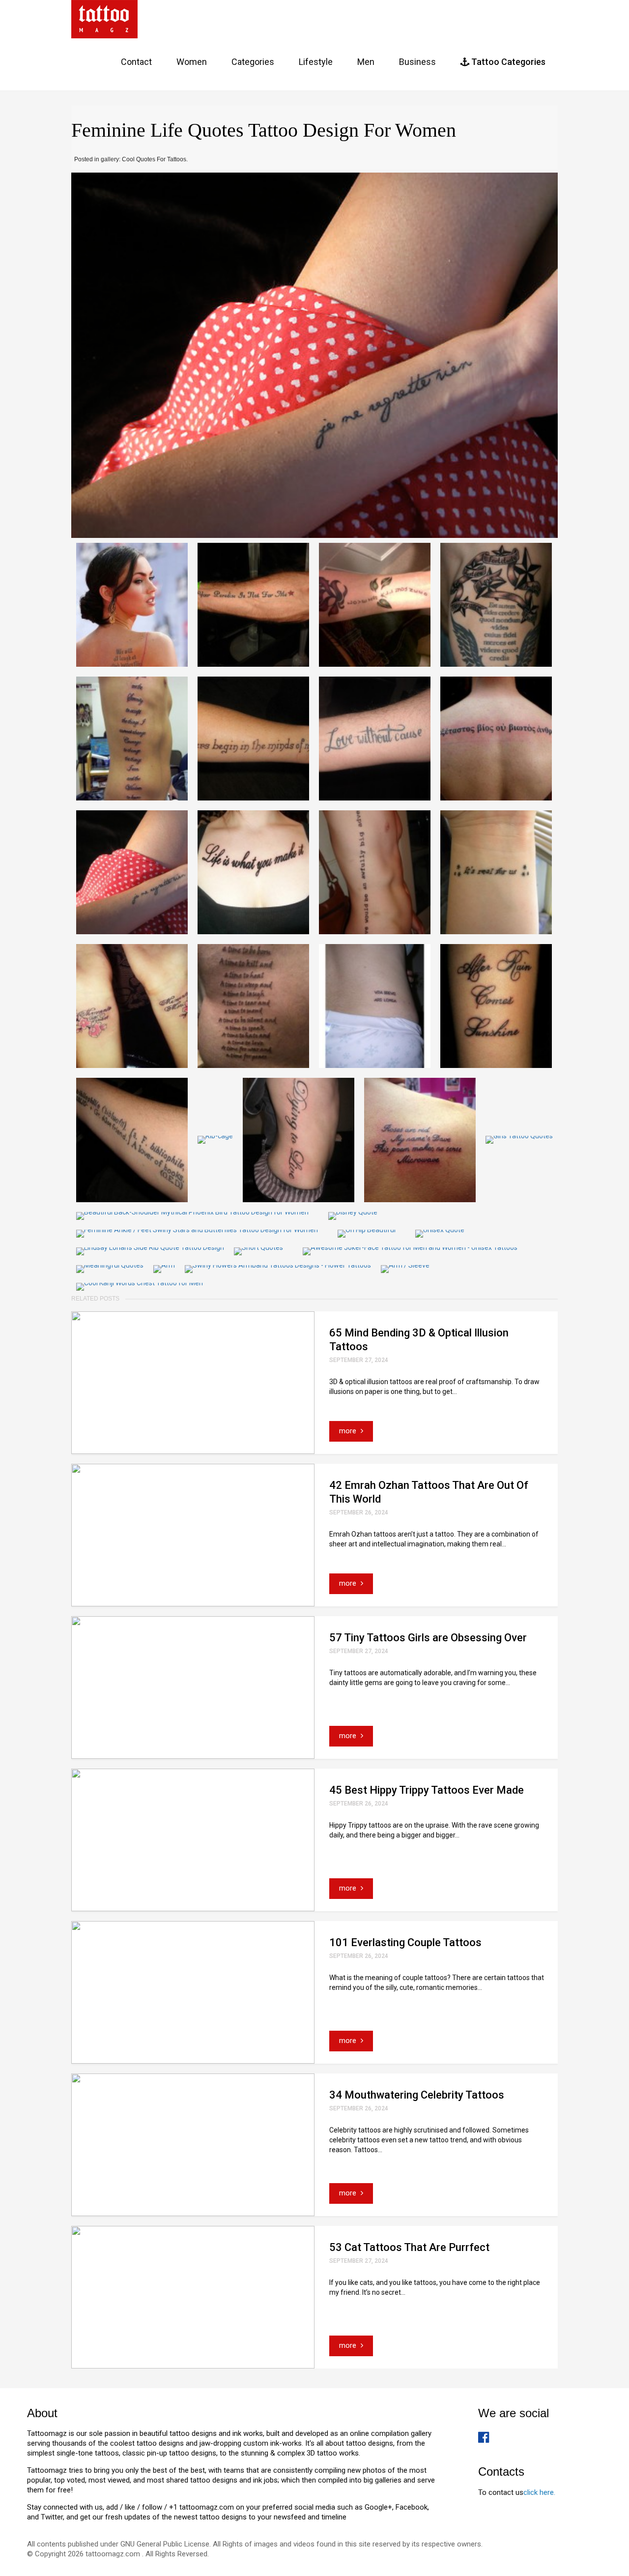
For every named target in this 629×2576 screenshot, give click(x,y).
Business (417, 62)
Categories (253, 62)
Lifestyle (316, 62)
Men (366, 62)
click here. (539, 2492)
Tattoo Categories (507, 62)
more (349, 1431)
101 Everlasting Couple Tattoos (405, 1942)
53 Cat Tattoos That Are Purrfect (409, 2247)
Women (192, 62)
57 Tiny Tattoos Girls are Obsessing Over (428, 1638)
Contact (136, 62)
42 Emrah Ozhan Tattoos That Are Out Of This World (429, 1492)
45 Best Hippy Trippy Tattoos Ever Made (427, 1790)
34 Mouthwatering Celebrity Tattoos (417, 2095)
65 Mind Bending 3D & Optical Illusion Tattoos (419, 1340)
